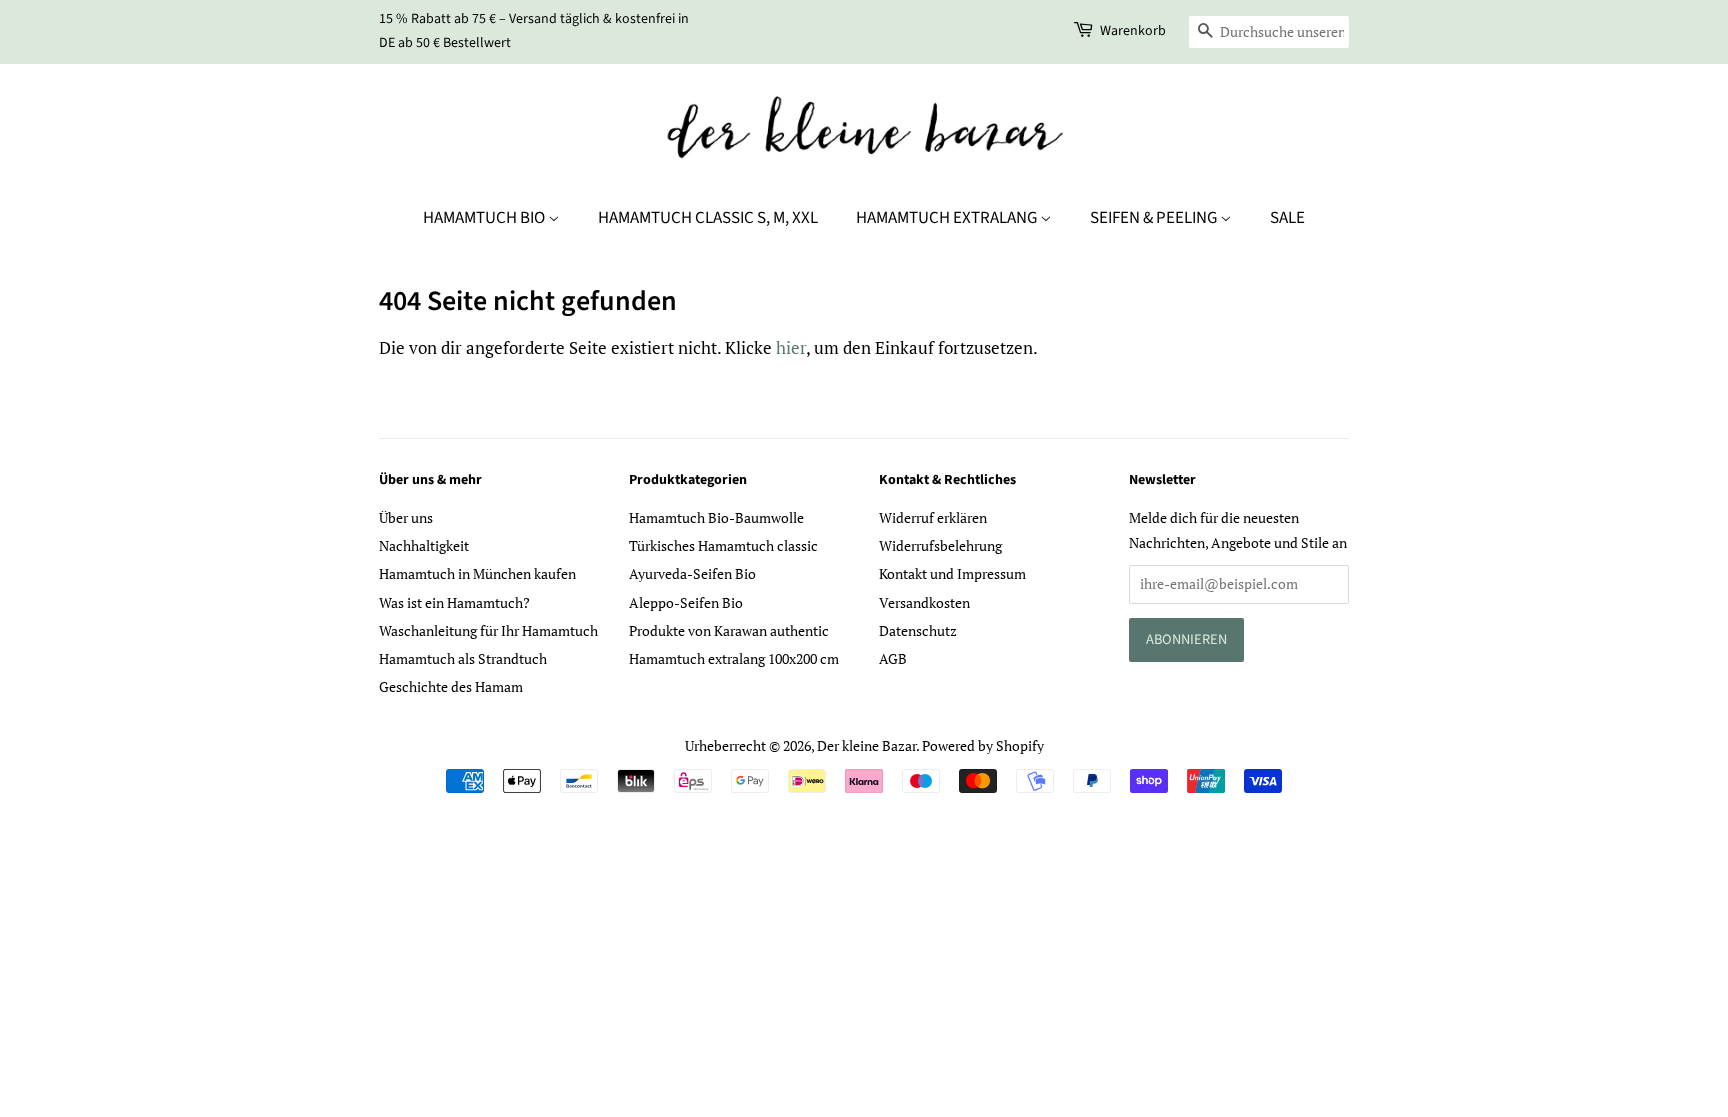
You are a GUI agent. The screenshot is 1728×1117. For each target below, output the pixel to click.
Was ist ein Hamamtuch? (454, 602)
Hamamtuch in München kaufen (477, 573)
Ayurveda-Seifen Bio (692, 573)
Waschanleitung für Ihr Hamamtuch (488, 630)
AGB (893, 658)
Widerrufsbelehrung (940, 545)
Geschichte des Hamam (451, 686)
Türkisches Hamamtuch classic (723, 545)
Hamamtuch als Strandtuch (463, 658)
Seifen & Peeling (1155, 218)
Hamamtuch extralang (948, 218)
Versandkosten (924, 602)
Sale (1287, 218)
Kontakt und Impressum (952, 573)
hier (791, 347)
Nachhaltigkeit (424, 545)
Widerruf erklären (933, 517)
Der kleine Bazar (866, 745)
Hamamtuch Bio (485, 218)
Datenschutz (918, 630)
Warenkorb (1133, 31)
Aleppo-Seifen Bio (686, 602)
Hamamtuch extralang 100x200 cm (734, 658)
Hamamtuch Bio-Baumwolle (716, 517)
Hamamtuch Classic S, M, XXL (708, 218)
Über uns (406, 517)
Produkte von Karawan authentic (729, 630)
